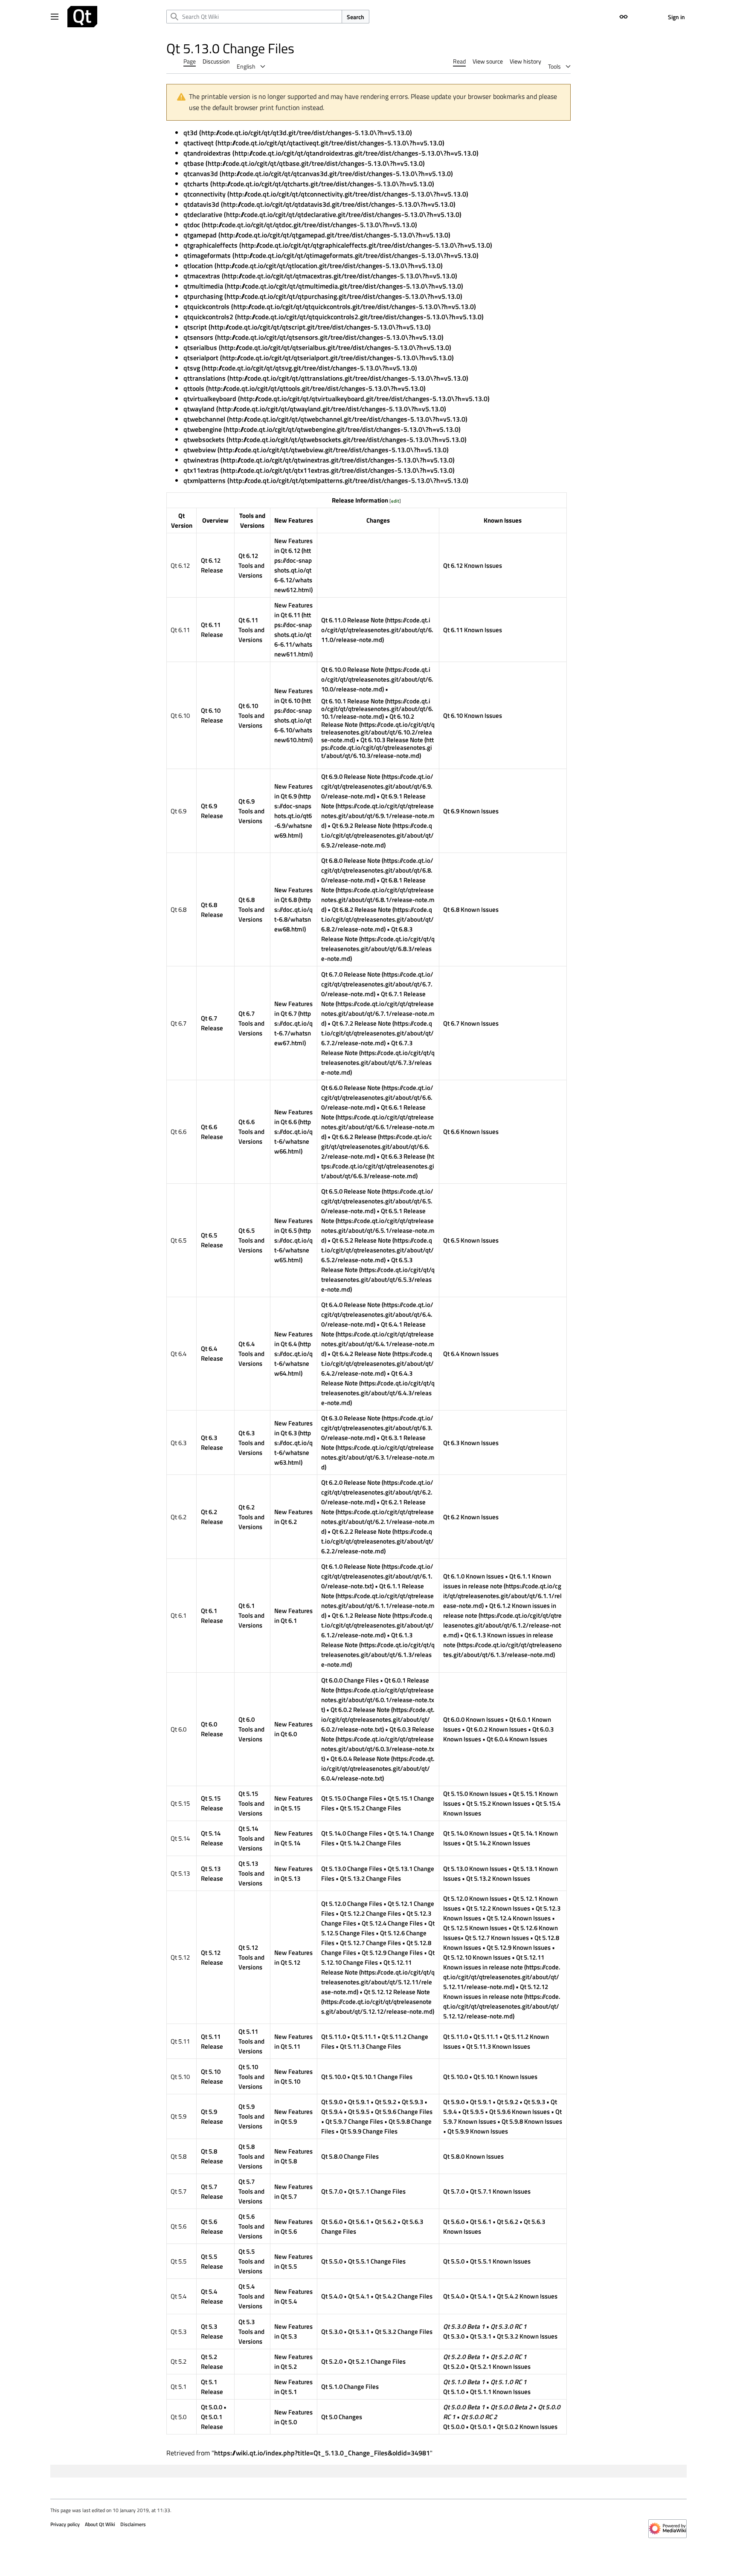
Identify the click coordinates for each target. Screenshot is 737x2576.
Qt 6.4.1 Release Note (373, 1329)
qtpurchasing (203, 296)
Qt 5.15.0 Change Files (352, 1798)
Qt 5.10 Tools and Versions (251, 2077)
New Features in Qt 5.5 (293, 2261)
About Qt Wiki (100, 2524)
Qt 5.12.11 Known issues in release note (494, 1962)
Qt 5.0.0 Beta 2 (511, 2407)
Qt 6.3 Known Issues (471, 1443)
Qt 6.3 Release (212, 1443)
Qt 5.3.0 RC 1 (509, 2326)
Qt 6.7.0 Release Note (351, 974)
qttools (194, 388)
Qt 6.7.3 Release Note (367, 1048)
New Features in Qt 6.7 (293, 1009)
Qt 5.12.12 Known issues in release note (496, 1992)
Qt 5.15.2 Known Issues (498, 1803)
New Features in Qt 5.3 (293, 2331)
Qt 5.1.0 (454, 2392)
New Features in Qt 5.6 (293, 2226)
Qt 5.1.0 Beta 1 (464, 2382)
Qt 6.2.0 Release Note (351, 1482)
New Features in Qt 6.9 (293, 791)
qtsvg (192, 368)
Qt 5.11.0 (334, 2037)
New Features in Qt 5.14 (293, 1838)
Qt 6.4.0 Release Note (351, 1305)
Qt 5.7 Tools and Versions (251, 2191)
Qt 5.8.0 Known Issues (473, 2156)
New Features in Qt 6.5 (293, 1226)
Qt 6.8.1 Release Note (373, 885)
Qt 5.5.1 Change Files (377, 2261)
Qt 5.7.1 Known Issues (500, 2191)
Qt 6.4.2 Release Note (361, 1354)
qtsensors (198, 337)
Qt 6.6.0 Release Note (351, 1088)
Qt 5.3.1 (359, 2332)
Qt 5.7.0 (332, 2191)
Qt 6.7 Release (212, 1023)
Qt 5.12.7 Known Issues (497, 1938)
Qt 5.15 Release (212, 1803)
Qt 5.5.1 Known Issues (500, 2261)
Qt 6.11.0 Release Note (353, 620)
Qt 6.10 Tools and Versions (251, 716)
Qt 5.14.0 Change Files (352, 1833)
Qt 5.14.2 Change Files (370, 1843)
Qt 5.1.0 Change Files (350, 2387)
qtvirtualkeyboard (210, 399)
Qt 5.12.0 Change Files (352, 1904)
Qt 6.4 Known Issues (471, 1354)
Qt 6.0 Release (212, 1729)
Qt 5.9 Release (212, 2116)
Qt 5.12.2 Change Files (370, 1913)
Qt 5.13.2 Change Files (370, 1878)
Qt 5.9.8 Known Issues (532, 2121)
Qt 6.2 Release (212, 1517)
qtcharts (196, 184)
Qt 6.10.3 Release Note (392, 740)
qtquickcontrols (206, 306)
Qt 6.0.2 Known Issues (496, 1729)
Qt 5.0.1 (481, 2427)
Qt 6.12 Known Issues (473, 565)
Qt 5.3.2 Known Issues (527, 2336)
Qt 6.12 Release (212, 565)
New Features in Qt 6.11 (293, 610)
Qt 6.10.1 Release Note (353, 701)
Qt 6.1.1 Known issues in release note (497, 1581)
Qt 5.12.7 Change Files (370, 1943)
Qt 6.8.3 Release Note (367, 934)
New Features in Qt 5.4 (293, 2296)
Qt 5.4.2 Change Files (404, 2296)
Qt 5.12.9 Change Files (392, 1953)
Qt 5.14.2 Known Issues (498, 1843)
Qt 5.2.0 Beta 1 (464, 2357)
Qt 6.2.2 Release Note (361, 1531)
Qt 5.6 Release (212, 2226)
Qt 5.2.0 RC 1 (509, 2357)
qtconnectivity (205, 194)
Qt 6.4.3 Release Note (367, 1378)
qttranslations (205, 378)
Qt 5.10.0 (334, 2077)
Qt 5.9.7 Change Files (354, 2121)
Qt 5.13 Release (212, 1873)
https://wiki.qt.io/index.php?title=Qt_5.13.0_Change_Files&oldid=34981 (322, 2453)
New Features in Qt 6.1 (293, 1616)
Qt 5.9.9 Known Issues (478, 2131)
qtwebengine (203, 429)
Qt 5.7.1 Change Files (377, 2191)
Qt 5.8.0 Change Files (350, 2156)
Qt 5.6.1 (359, 2222)
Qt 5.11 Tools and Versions (251, 2041)
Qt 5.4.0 (332, 2296)
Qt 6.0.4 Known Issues (517, 1739)
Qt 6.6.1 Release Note (373, 1112)
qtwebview (200, 450)
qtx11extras (201, 470)
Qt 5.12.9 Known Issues (519, 1947)
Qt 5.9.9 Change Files (369, 2131)
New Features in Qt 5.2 (293, 2362)
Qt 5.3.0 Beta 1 (464, 2326)
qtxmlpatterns (205, 480)
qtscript (195, 327)
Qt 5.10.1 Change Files (382, 2077)
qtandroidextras (207, 153)
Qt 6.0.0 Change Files (350, 1680)
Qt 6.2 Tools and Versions (251, 1517)
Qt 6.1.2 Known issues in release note (500, 1610)
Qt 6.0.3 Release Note (378, 1734)
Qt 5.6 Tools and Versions (251, 2226)
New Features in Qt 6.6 (293, 1117)
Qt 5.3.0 (332, 2332)
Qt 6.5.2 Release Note (361, 1240)
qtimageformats (207, 255)
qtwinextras (201, 460)
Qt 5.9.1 (359, 2102)
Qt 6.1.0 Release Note (351, 1566)
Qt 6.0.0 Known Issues (473, 1719)
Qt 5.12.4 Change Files (392, 1923)
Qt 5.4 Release (212, 2296)
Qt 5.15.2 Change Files (370, 1808)
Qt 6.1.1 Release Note (373, 1591)
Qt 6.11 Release (212, 630)
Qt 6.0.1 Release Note (375, 1685)
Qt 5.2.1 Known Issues (500, 2366)
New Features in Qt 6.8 (293, 895)
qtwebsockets (204, 439)
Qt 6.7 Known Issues (471, 1023)
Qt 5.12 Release (212, 1957)
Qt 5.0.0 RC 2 (479, 2417)
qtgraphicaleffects (210, 245)
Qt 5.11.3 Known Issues (498, 2046)
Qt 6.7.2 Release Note (361, 1023)
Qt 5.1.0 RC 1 (509, 2382)
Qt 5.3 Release (212, 2331)
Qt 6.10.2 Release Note (368, 720)
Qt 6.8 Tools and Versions (251, 909)
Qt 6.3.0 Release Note (351, 1418)
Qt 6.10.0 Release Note (353, 669)
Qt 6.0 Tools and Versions (251, 1729)
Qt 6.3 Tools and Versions (251, 1443)
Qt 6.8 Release (212, 910)
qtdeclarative (203, 214)
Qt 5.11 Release (212, 2041)
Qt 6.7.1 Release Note (373, 999)
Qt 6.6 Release (212, 1132)
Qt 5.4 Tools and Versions (251, 2296)
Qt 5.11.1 (364, 2037)
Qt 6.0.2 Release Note (360, 1710)
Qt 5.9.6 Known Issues (519, 2112)
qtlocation (198, 266)
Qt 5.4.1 (359, 2296)
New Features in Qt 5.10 (293, 2076)
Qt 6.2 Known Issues (471, 1517)
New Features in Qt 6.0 (293, 1729)
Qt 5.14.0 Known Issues (475, 1833)
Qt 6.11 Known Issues (473, 630)
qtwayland (199, 409)
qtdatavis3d (201, 204)
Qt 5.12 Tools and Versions (251, 1957)
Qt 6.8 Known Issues (471, 909)
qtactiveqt (199, 143)
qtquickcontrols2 (208, 317)
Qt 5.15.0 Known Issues (475, 1794)
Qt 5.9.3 (412, 2102)
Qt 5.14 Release (212, 1838)
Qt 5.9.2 (386, 2102)
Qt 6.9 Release (212, 811)
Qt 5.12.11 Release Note (366, 1967)
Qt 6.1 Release (212, 1616)
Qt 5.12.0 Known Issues (475, 1898)
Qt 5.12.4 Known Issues (519, 1918)
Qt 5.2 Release (212, 2362)
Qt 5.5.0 (332, 2261)
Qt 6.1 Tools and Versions (251, 1615)
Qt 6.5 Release (212, 1240)
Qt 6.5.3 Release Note (367, 1265)
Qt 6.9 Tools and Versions (251, 811)
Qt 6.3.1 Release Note (373, 1443)
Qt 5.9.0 (332, 2102)
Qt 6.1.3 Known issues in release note (498, 1640)
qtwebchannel (204, 419)
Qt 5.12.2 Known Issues (498, 1908)
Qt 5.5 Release (212, 2261)
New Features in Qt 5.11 (293, 2041)
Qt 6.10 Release (212, 715)
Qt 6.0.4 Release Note (360, 1759)
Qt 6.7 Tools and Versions (251, 1023)
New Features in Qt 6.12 (293, 546)
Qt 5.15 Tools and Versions (251, 1803)
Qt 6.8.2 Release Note (361, 909)
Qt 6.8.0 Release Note (351, 860)
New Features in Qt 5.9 (293, 2116)
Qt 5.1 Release (212, 2387)
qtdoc (192, 225)
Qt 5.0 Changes (342, 2417)
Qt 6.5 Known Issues (471, 1240)
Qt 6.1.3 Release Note (367, 1640)
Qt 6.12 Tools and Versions (251, 565)
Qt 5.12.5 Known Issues (475, 1928)
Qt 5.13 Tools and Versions (251, 1873)
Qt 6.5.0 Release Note (351, 1191)
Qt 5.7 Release (212, 2191)
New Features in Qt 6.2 (293, 1517)
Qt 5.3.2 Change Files (404, 2332)
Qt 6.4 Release (212, 1353)
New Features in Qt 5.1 (293, 2387)
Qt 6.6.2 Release (354, 1137)
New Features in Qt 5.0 (293, 2417)
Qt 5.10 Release (212, 2076)
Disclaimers (133, 2524)
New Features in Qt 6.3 (293, 1428)
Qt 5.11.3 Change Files (370, 2046)
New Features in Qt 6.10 (293, 696)
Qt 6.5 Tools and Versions (251, 1240)
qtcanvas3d (201, 173)
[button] (55, 17)
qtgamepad (200, 235)
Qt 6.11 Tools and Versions (251, 630)
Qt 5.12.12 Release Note (397, 1992)
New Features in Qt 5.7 (293, 2191)
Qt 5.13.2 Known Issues (498, 1878)
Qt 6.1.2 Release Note (361, 1615)
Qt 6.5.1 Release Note (373, 1216)
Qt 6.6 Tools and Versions (251, 1132)
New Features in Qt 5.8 (293, 2156)
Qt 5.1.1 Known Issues (500, 2392)
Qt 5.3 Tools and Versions (251, 2332)
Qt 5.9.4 (332, 2112)
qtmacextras (202, 276)
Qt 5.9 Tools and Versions (251, 2116)
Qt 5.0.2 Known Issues (527, 2427)
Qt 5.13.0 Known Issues (475, 1869)
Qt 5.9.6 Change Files (404, 2112)
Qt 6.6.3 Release (403, 1156)
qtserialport (201, 358)
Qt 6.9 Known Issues (471, 811)
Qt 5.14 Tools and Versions (251, 1838)
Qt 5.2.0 (332, 2361)
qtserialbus (200, 347)
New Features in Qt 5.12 (293, 1957)
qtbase (194, 163)
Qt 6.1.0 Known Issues (473, 1576)
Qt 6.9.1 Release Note (373, 801)
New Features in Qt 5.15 (293, 1803)
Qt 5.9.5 (359, 2112)
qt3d (190, 133)
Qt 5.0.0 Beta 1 (464, 2407)
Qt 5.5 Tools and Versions (251, 2261)
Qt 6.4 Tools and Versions (251, 1354)
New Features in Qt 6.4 (293, 1339)
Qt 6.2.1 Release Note (373, 1507)
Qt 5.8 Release (212, 2156)
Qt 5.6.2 (386, 2222)
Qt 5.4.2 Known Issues (527, 2296)
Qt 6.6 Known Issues (471, 1132)
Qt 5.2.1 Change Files (377, 2361)
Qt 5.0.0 (212, 2407)
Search (355, 17)
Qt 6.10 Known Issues (473, 716)
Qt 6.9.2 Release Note (361, 825)
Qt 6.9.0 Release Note (351, 776)
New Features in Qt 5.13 (293, 1873)
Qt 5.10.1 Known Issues (505, 2077)
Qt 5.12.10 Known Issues (477, 1957)
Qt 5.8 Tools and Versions (251, 2156)
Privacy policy (65, 2524)
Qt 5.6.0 (332, 2222)
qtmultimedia (203, 286)
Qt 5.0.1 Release (212, 2422)
